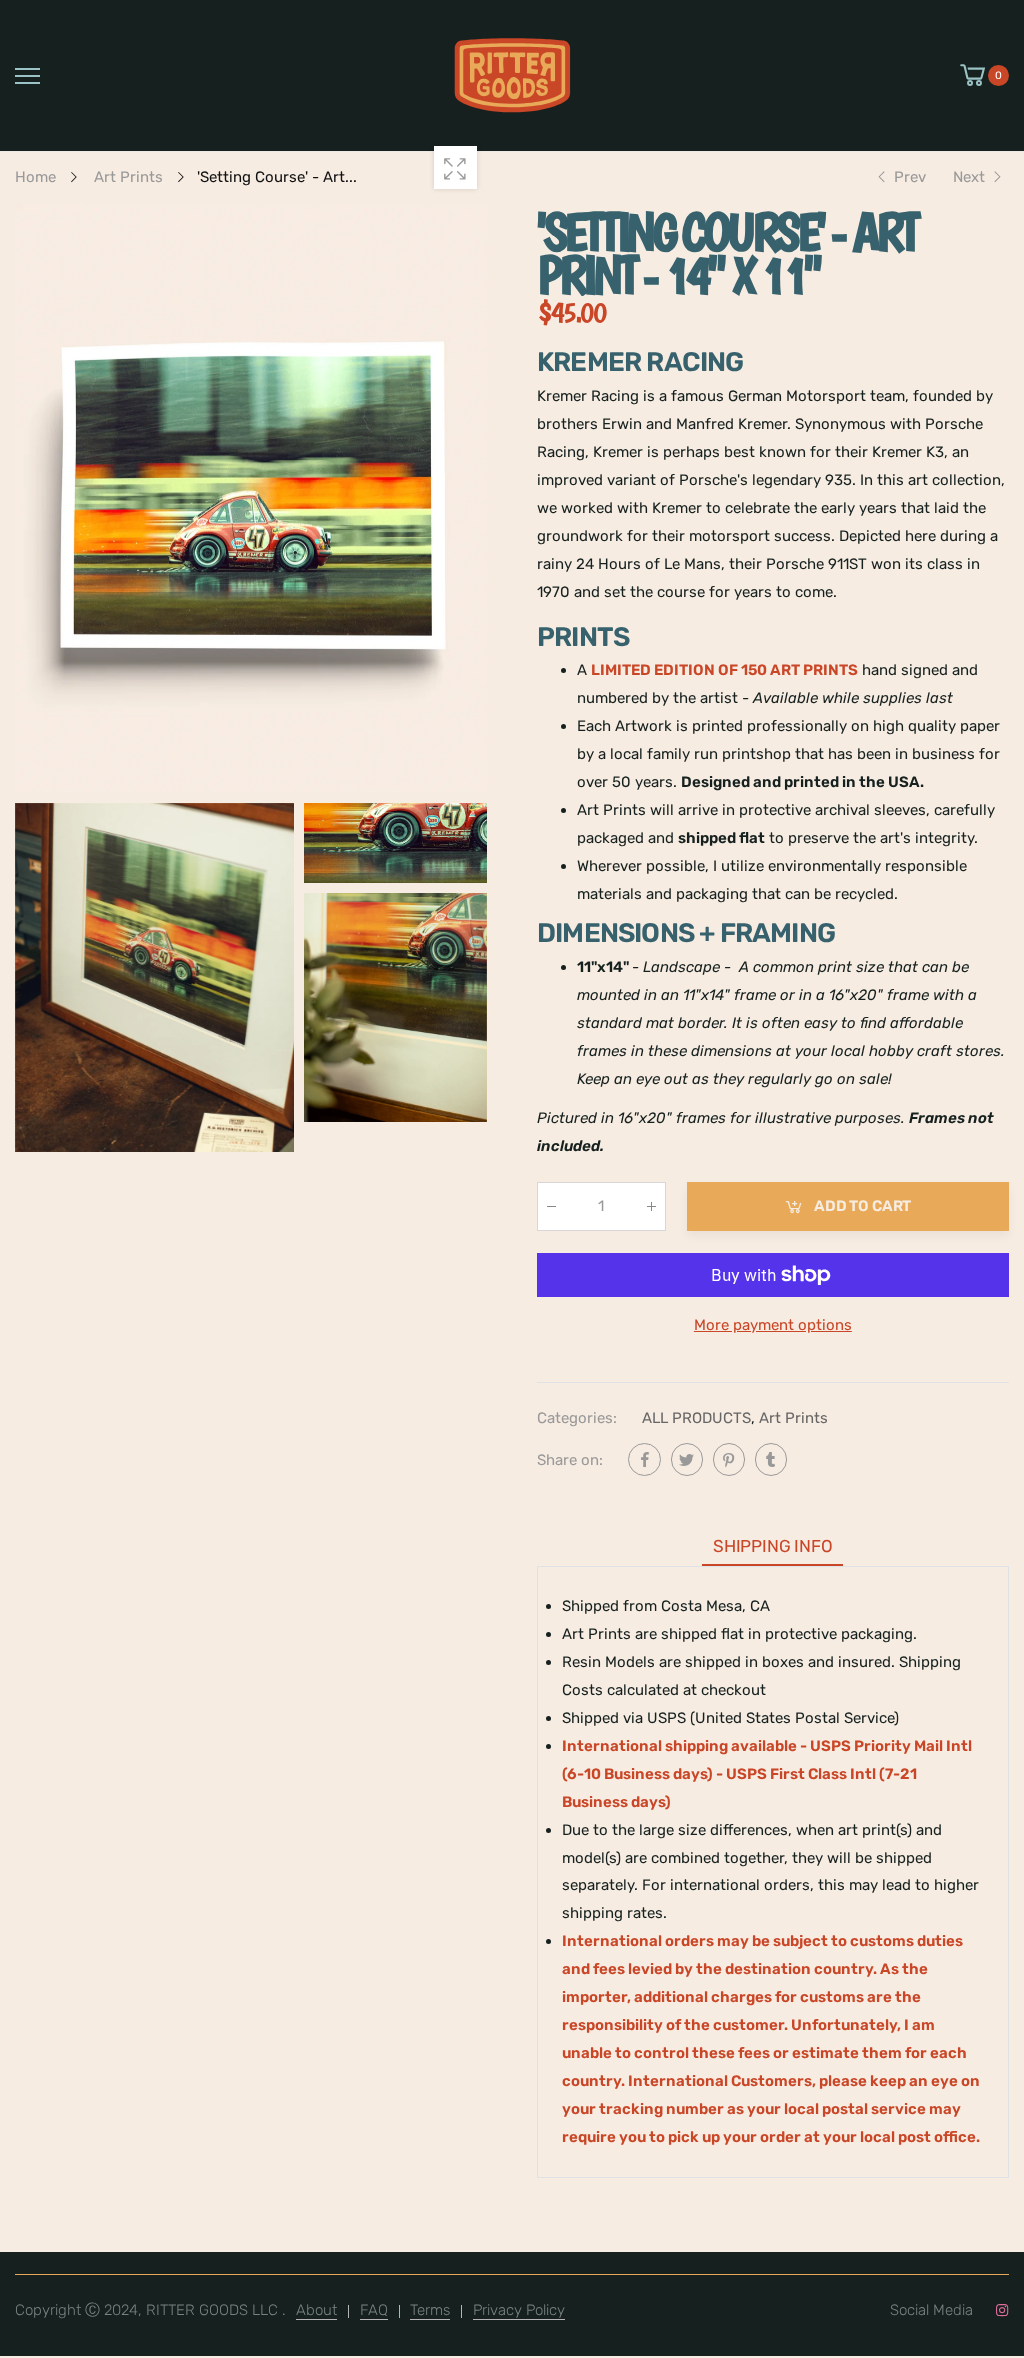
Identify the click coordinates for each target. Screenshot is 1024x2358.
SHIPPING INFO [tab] (773, 1545)
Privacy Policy (519, 2310)
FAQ (374, 2310)
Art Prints (794, 1417)
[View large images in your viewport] (455, 167)
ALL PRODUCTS (697, 1417)
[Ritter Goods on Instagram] (1001, 2311)
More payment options (773, 1324)
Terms (430, 2310)
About (316, 2310)
